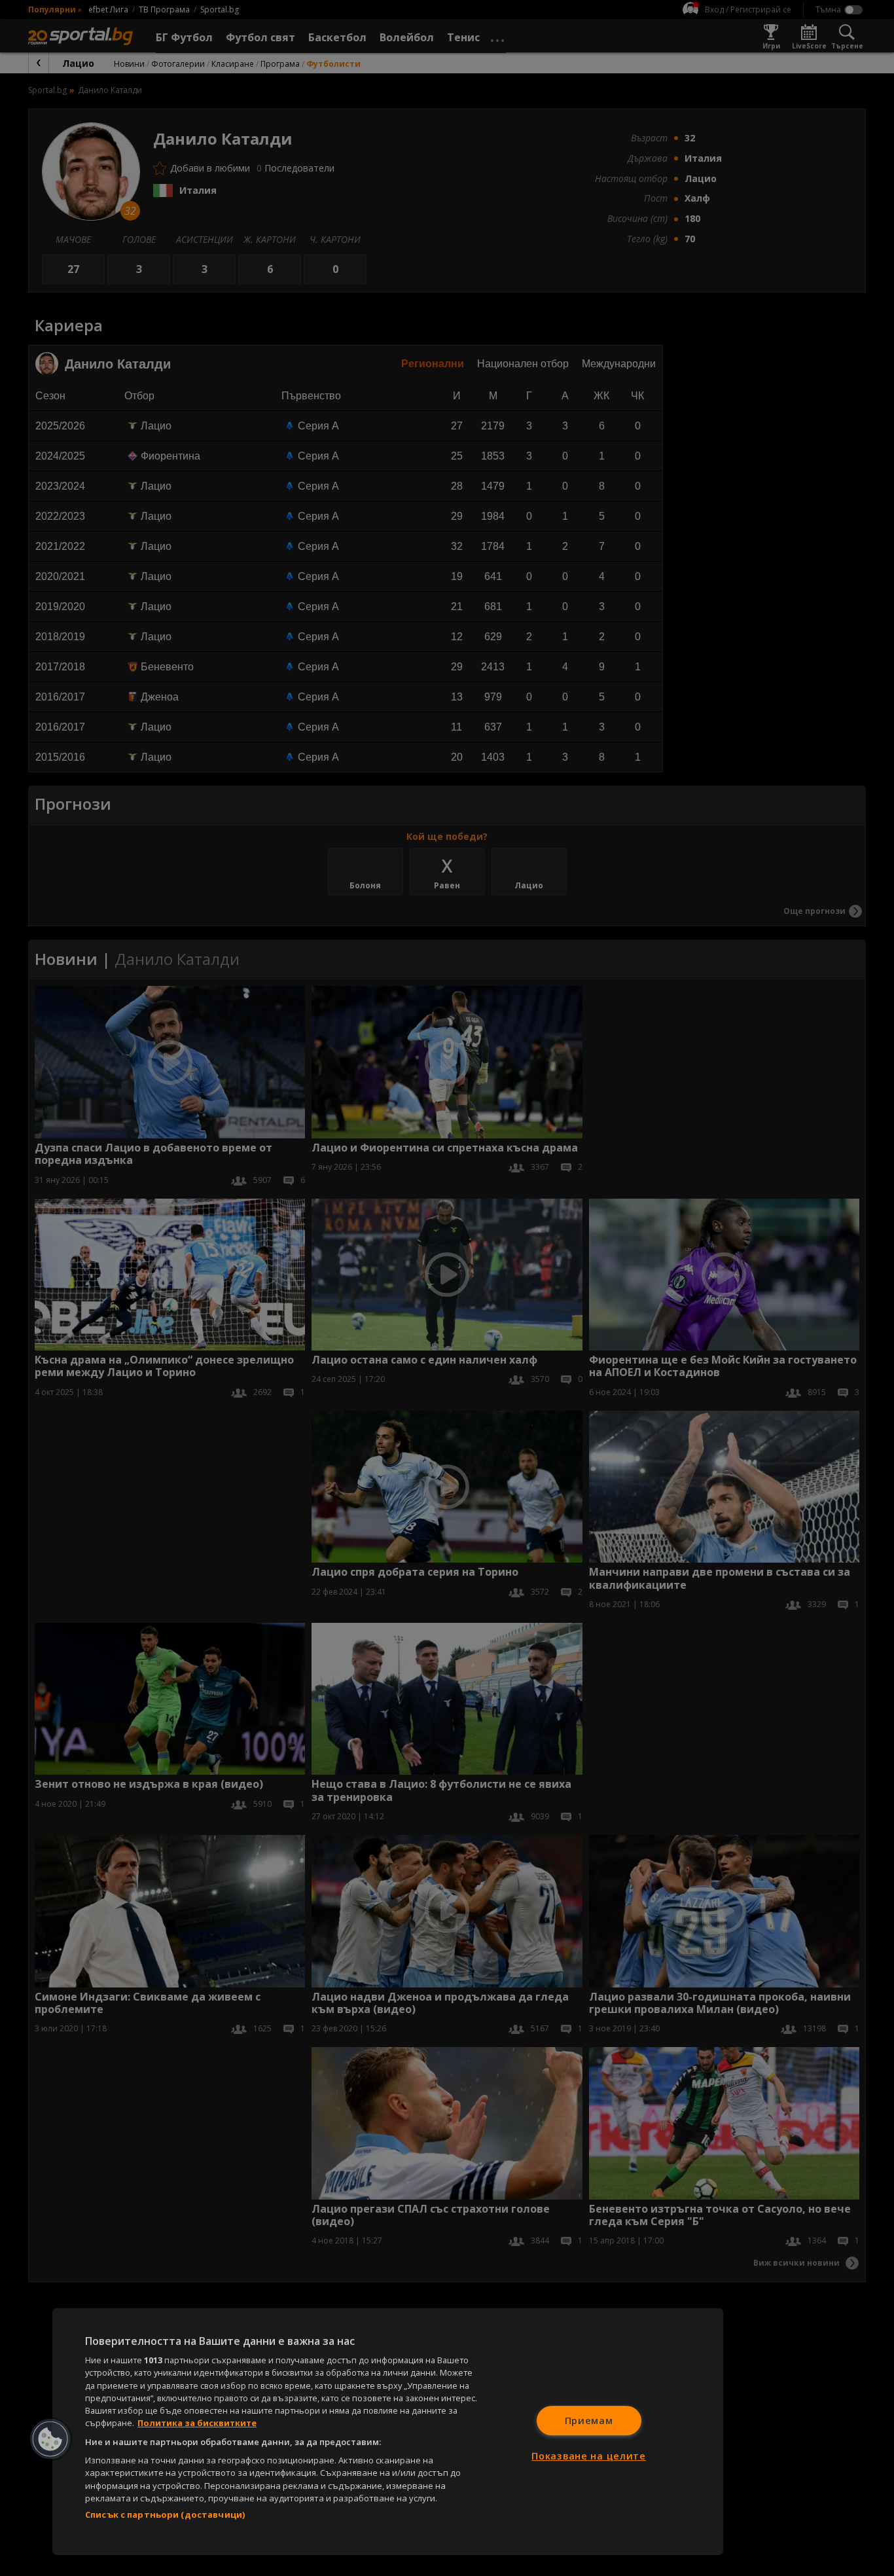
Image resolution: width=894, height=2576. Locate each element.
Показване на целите (589, 2456)
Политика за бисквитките (197, 2423)
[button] (50, 2439)
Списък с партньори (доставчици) (165, 2514)
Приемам (589, 2421)
